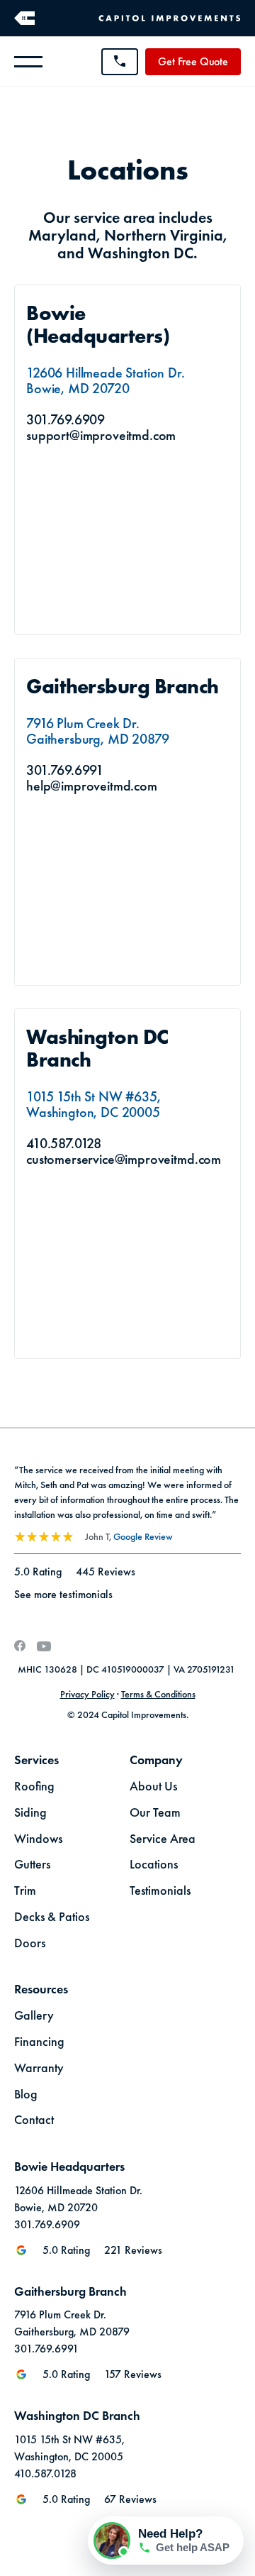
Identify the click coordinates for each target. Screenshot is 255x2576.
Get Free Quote (193, 61)
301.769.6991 (65, 770)
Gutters (32, 1865)
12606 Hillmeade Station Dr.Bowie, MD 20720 (106, 380)
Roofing (34, 1787)
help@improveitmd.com (92, 786)
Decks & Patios (52, 1917)
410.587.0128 (64, 1143)
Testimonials (160, 1891)
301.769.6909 (66, 419)
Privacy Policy (87, 1694)
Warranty (39, 2069)
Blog (26, 2095)
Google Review (143, 1536)
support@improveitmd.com (101, 435)
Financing (39, 2042)
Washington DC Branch (100, 1048)
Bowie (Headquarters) (98, 325)
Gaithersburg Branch (123, 687)
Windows (38, 1839)
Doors (30, 1944)
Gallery (34, 2016)
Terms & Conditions (158, 1694)
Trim (25, 1891)
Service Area (163, 1839)
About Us (153, 1787)
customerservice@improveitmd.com (124, 1159)
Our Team (155, 1813)
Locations (154, 1865)
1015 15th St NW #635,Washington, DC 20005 (93, 1104)
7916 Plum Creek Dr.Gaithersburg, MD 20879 (97, 731)
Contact (34, 2120)
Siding (30, 1813)
